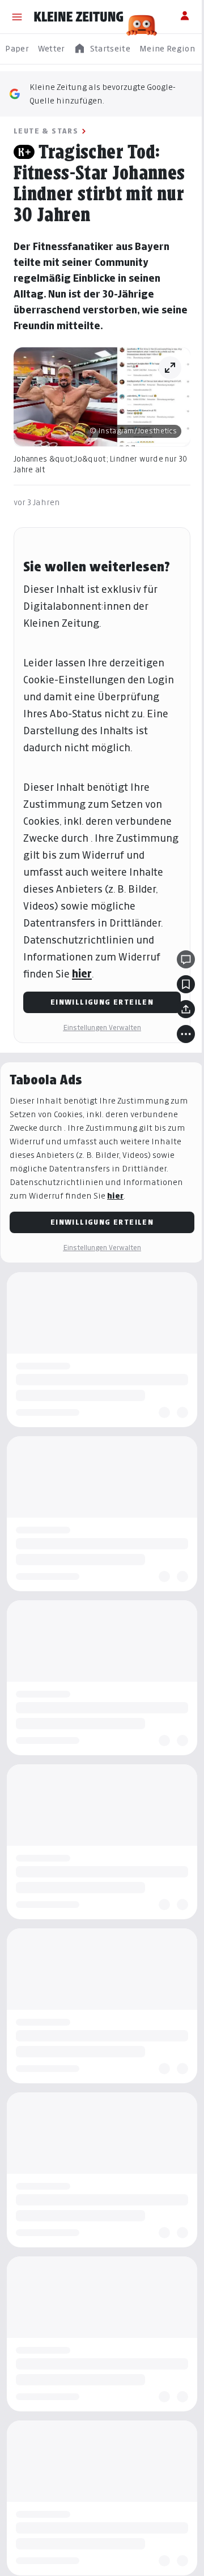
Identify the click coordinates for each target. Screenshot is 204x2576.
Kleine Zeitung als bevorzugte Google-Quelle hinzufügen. (103, 94)
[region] (102, 49)
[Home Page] (79, 17)
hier (82, 974)
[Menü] (17, 17)
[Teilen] (186, 1009)
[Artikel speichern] (186, 984)
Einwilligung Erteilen (102, 1002)
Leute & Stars (46, 131)
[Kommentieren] (186, 959)
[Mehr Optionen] (186, 1034)
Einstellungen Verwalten (102, 1028)
